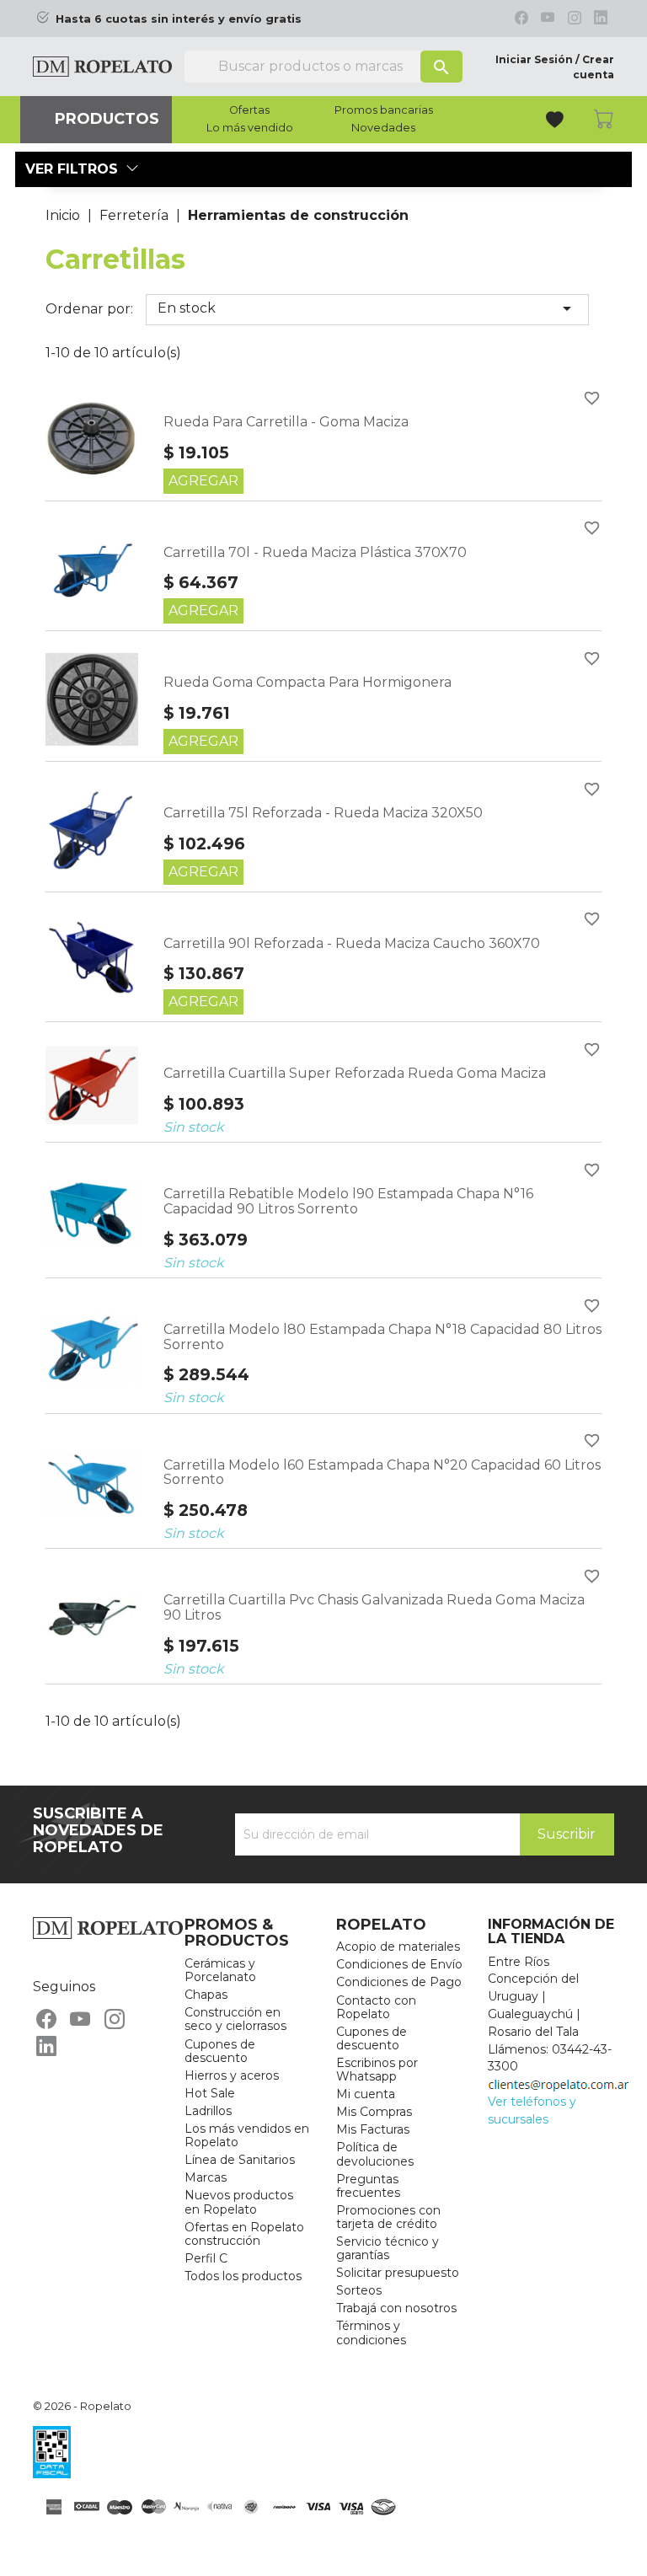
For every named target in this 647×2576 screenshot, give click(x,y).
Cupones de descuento (220, 2051)
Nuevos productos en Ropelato (239, 2202)
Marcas (206, 2177)
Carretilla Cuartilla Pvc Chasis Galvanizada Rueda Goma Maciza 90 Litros (374, 1607)
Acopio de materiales (398, 1947)
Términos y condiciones (371, 2332)
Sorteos (359, 2290)
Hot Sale (210, 2093)
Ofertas (249, 110)
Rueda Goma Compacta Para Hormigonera (307, 682)
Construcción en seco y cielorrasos (235, 2019)
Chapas (206, 1995)
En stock (367, 308)
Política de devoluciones (375, 2154)
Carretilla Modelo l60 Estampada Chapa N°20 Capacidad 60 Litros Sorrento (382, 1473)
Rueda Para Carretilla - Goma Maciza (286, 422)
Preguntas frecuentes (368, 2186)
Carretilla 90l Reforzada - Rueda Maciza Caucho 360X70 (352, 943)
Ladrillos (208, 2111)
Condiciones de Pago (399, 1982)
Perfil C (206, 2258)
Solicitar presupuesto (398, 2273)
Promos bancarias (384, 110)
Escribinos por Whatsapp (377, 2070)
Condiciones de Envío (399, 1964)
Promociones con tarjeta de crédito (388, 2217)
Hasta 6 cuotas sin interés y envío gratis (179, 19)
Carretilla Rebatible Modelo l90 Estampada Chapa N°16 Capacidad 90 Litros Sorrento (348, 1201)
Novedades (383, 128)
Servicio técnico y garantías (388, 2248)
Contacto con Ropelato (376, 2007)
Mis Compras (374, 2112)
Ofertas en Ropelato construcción (244, 2234)
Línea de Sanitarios (240, 2160)
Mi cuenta (366, 2094)
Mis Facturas (373, 2129)
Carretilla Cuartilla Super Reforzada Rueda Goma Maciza (355, 1073)
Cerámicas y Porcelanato (220, 1970)
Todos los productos (243, 2276)
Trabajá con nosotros (396, 2308)
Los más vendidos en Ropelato (247, 2135)
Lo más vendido (250, 128)
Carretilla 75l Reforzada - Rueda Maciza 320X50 (323, 813)
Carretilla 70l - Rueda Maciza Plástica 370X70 (315, 552)
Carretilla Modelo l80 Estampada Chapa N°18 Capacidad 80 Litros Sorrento (382, 1337)
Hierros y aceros (232, 2075)
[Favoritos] (556, 122)
